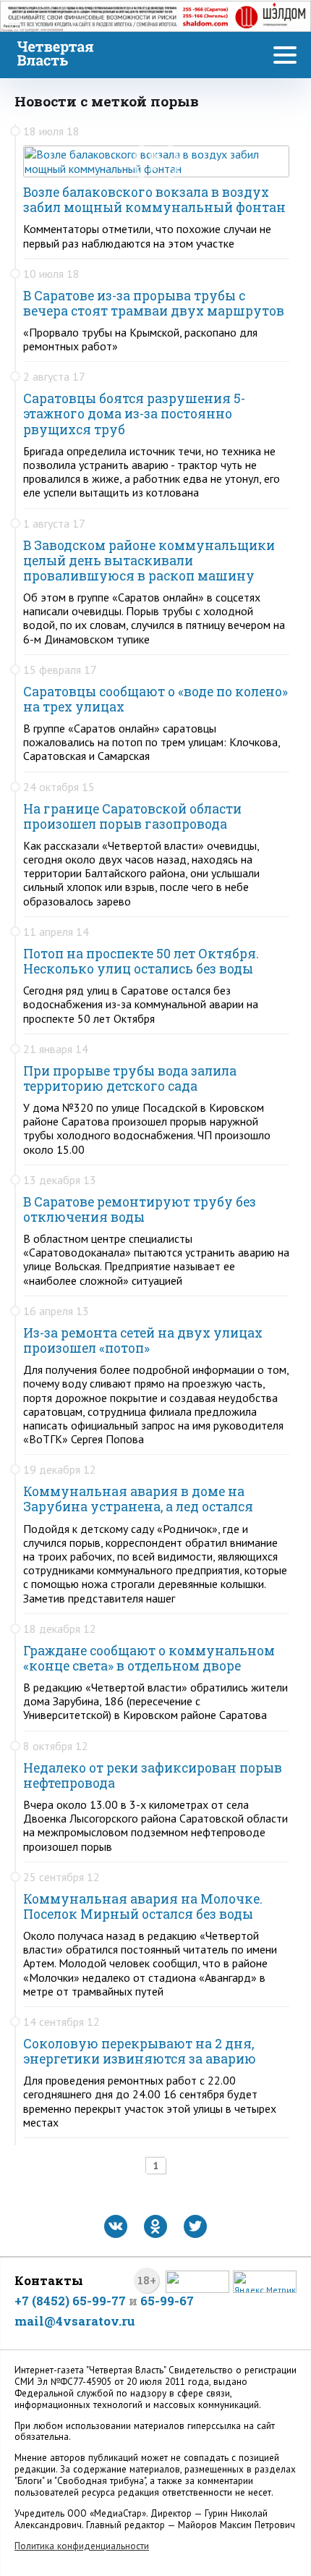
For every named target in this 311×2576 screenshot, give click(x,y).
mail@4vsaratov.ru (75, 2321)
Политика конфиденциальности (82, 2546)
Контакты (49, 2280)
